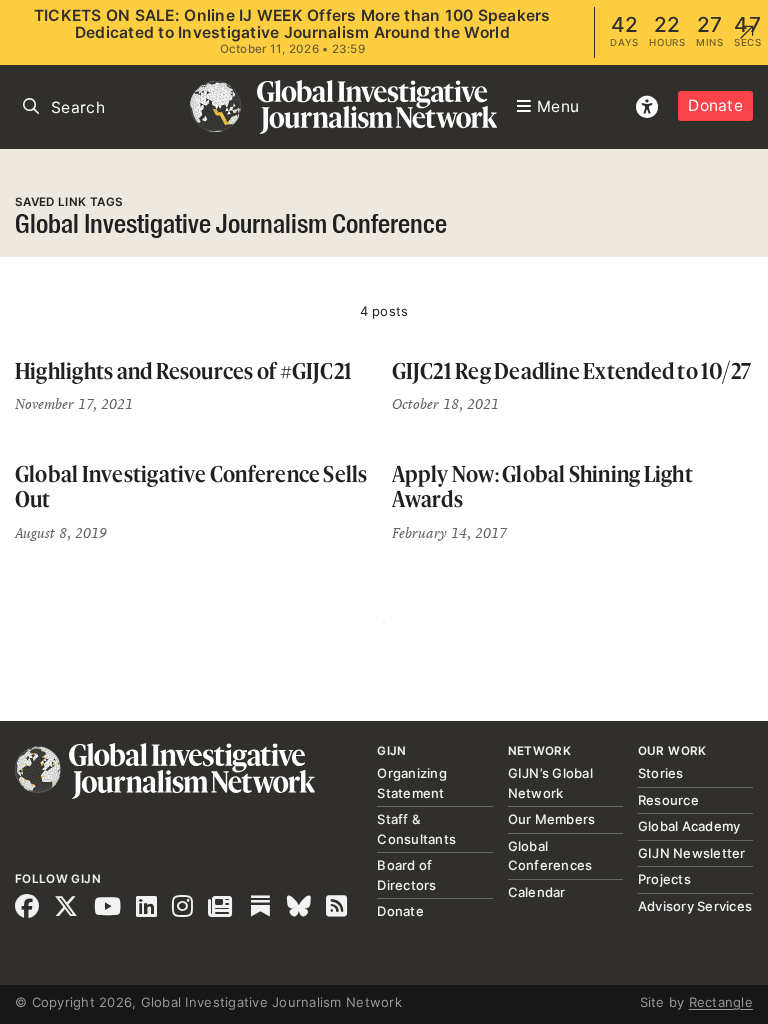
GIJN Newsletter (692, 853)
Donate (715, 105)
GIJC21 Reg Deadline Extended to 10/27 (572, 370)
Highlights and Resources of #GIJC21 (183, 370)
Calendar (537, 892)
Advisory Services (695, 906)
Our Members (552, 819)
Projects (664, 879)
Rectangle (721, 1002)
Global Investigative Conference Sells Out (191, 486)
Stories (661, 773)
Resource (668, 800)
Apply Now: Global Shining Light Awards (542, 486)
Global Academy (689, 826)
